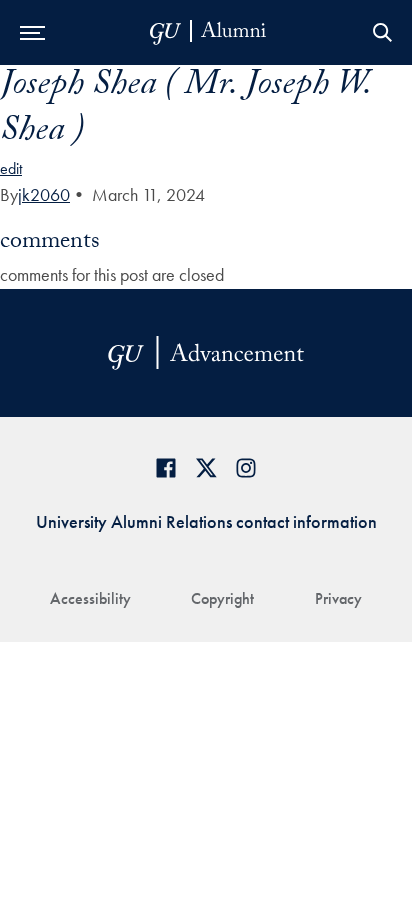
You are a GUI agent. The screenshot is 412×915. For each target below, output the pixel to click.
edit (11, 168)
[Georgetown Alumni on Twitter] (206, 467)
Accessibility (90, 598)
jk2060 (44, 194)
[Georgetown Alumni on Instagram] (246, 467)
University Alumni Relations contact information (206, 521)
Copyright (222, 598)
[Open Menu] (32, 32)
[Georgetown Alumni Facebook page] (166, 467)
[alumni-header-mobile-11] (208, 32)
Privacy (338, 598)
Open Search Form (382, 32)
